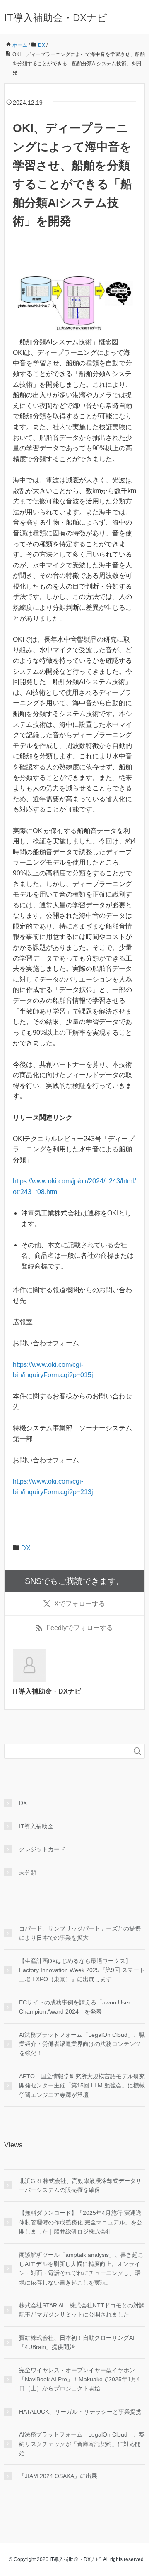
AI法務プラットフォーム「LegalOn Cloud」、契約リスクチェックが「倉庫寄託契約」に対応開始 (82, 2444)
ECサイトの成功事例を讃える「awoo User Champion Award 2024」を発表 (75, 2007)
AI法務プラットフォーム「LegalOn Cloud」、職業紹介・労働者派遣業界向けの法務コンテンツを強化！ (82, 2044)
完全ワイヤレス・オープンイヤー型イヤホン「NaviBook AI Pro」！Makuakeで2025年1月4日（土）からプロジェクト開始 (79, 2379)
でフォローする (80, 1604)
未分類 (28, 1872)
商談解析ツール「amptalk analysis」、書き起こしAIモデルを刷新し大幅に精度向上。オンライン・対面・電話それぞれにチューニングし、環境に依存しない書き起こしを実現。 (81, 2269)
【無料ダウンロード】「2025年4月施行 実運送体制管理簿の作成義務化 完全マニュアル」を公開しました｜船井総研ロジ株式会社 (81, 2222)
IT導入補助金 (36, 1826)
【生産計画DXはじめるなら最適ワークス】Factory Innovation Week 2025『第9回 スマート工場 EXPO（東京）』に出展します (82, 1970)
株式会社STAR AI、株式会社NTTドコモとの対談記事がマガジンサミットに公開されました (82, 2310)
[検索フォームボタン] (137, 1751)
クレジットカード (42, 1849)
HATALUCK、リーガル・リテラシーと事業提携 (80, 2412)
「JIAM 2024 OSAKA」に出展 (58, 2476)
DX (26, 1548)
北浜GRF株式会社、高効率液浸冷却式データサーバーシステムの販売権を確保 (80, 2185)
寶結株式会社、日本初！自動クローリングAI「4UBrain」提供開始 (77, 2342)
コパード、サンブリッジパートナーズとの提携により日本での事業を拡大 (80, 1933)
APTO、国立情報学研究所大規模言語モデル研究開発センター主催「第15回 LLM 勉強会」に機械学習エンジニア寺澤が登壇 (82, 2086)
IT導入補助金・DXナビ (56, 18)
